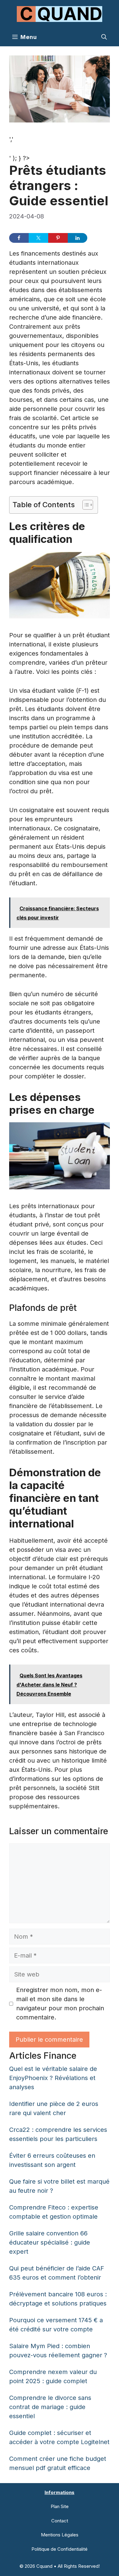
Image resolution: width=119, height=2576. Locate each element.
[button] (104, 37)
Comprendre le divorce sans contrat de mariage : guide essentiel (50, 2407)
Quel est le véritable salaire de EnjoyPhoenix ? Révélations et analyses (53, 2078)
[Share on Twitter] (38, 238)
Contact (60, 2521)
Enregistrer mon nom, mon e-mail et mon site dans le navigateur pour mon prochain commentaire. (60, 2004)
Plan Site (60, 2506)
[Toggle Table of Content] (85, 505)
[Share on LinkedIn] (78, 238)
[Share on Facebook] (19, 238)
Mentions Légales (60, 2535)
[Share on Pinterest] (58, 238)
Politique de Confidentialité (60, 2549)
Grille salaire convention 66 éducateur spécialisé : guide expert (50, 2242)
